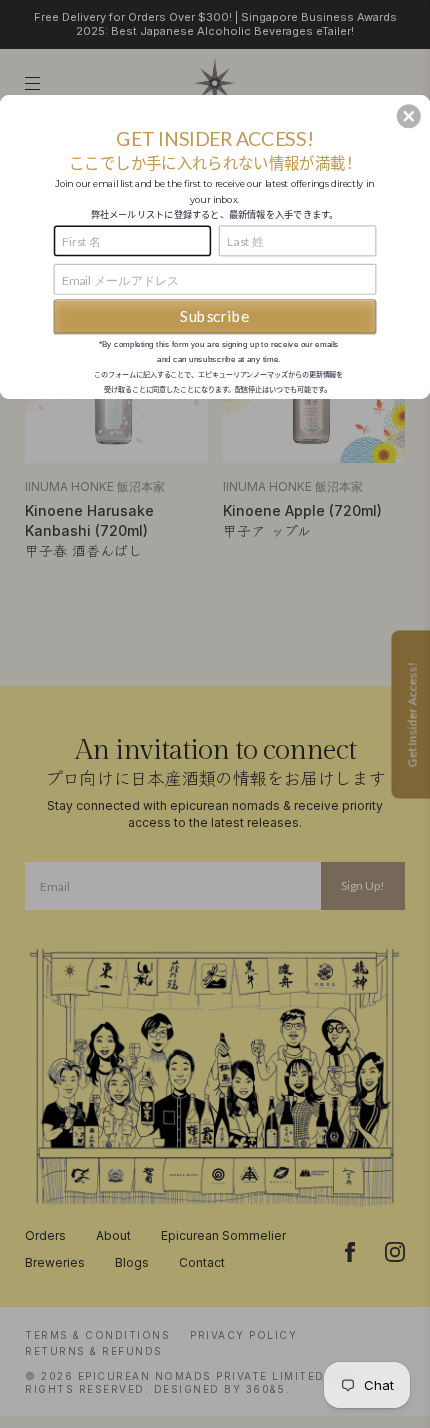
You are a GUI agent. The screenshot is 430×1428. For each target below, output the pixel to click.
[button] (409, 116)
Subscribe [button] (214, 316)
